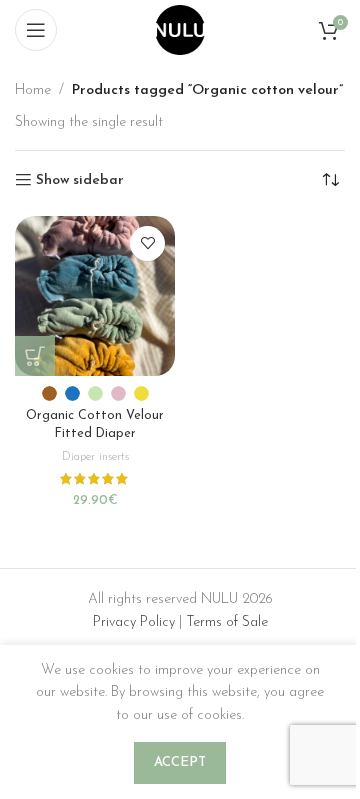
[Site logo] (180, 29)
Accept (180, 762)
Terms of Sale (227, 622)
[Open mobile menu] (36, 30)
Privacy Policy (134, 622)
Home (33, 90)
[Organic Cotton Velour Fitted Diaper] (95, 296)
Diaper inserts (95, 457)
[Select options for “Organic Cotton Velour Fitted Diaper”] (35, 356)
